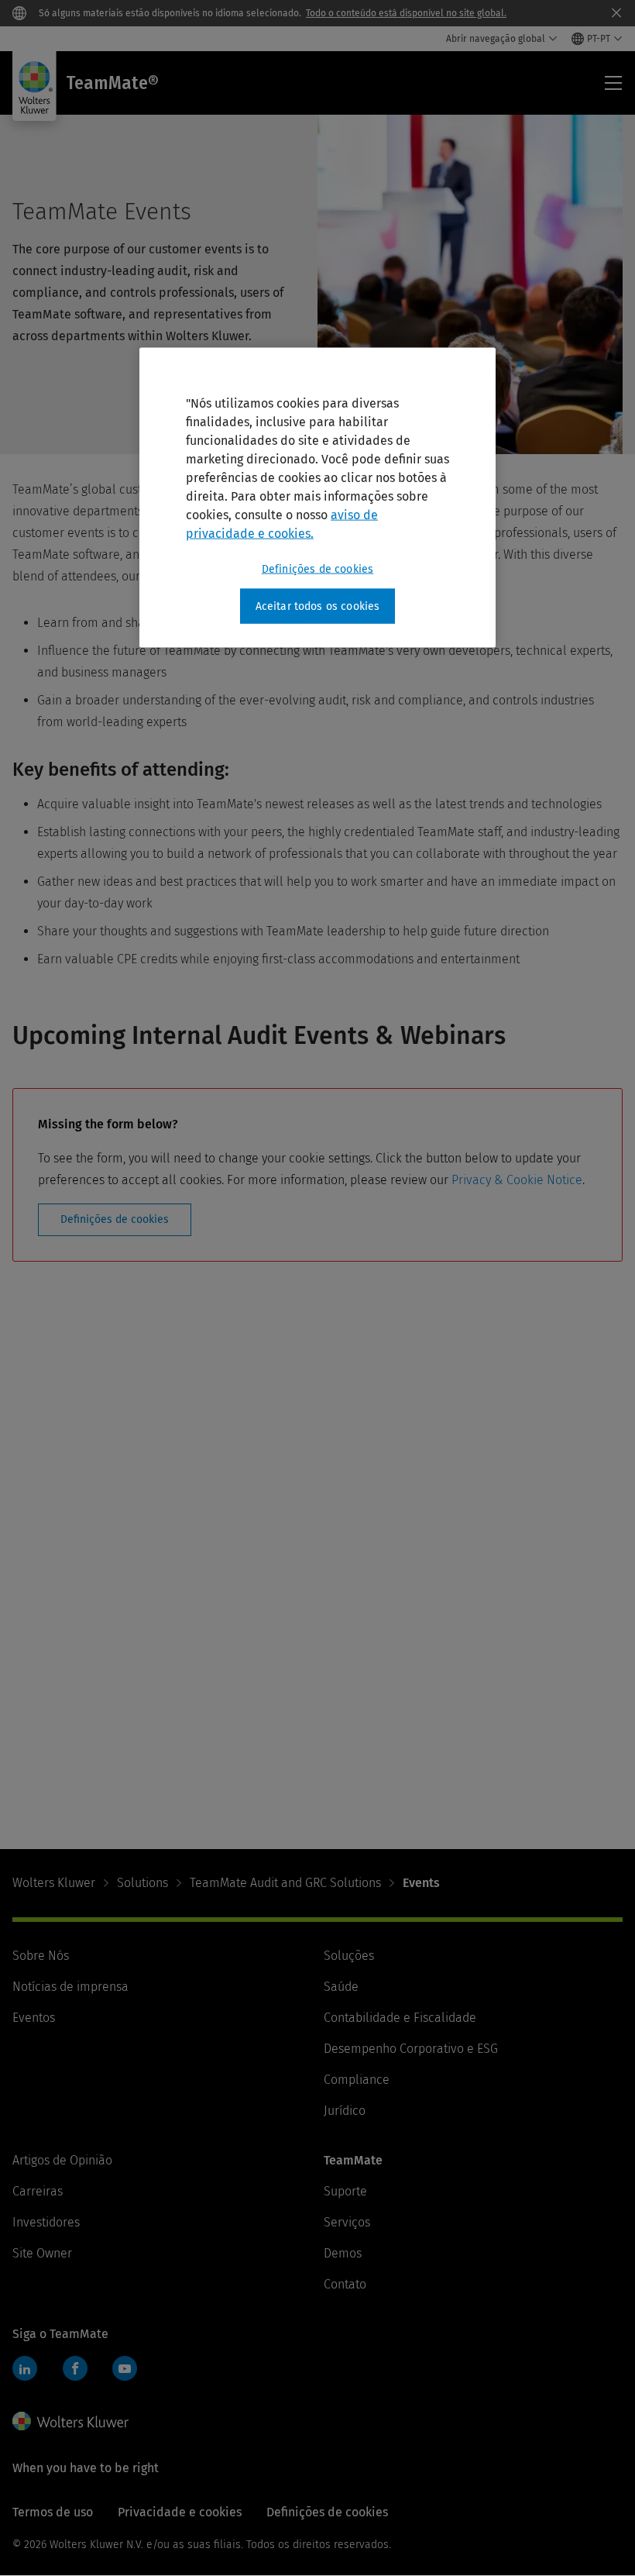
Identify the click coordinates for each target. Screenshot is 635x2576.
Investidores (46, 2222)
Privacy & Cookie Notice (517, 1180)
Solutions (142, 1883)
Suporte (345, 2191)
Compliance (357, 2080)
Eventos (34, 2018)
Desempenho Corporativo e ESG (411, 2049)
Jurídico (345, 2111)
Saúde (341, 1987)
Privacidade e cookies (180, 2512)
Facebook (75, 2368)
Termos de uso (53, 2512)
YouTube (125, 2368)
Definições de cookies (115, 1219)
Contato (345, 2284)
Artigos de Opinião (62, 2160)
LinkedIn (25, 2368)
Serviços (347, 2222)
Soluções (349, 1956)
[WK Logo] (70, 2421)
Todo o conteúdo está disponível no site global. (406, 13)
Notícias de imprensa (70, 1987)
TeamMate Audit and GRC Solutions (285, 1883)
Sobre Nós (41, 1956)
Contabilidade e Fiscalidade (400, 2018)
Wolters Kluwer (54, 1883)
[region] (317, 498)
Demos (343, 2253)
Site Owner (42, 2253)
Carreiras (38, 2191)
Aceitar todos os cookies (318, 606)
